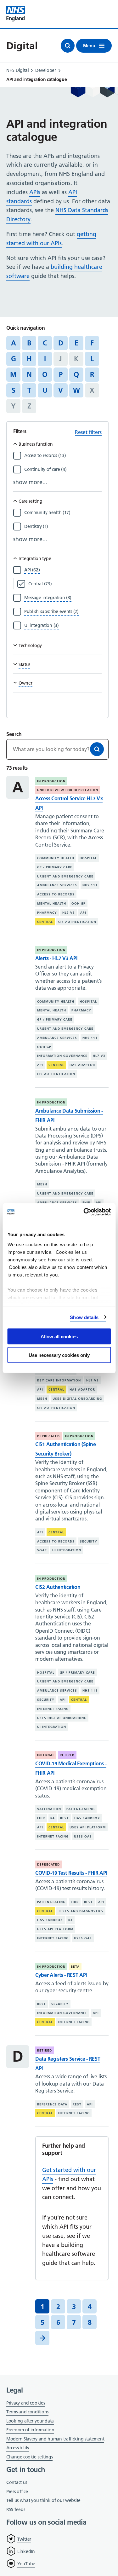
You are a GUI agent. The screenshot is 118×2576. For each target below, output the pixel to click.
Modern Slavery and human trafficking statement (55, 2439)
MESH (42, 1184)
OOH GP (79, 903)
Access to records (56, 894)
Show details (84, 1317)
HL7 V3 (69, 913)
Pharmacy (47, 913)
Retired (67, 1755)
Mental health (52, 903)
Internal (46, 1755)
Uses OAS (83, 1836)
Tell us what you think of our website (43, 2500)
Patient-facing (81, 1809)
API (83, 913)
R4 (53, 1818)
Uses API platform (88, 1827)
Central (45, 922)
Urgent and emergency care (65, 876)
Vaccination (49, 1809)
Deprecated (48, 1436)
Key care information (59, 1380)
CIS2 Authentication (58, 1587)
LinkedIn (26, 2551)
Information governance (62, 1056)
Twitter (24, 2539)
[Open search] (68, 46)
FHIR (86, 1203)
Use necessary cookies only (59, 1355)
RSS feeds (16, 2509)
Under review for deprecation (68, 790)
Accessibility (18, 2448)
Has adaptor (82, 1065)
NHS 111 (90, 885)
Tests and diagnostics (81, 1911)
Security (89, 1541)
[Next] (42, 2338)
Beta (75, 1967)
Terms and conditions (27, 2412)
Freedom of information (30, 2430)
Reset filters (88, 432)
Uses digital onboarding (77, 1399)
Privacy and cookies (25, 2403)
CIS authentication (77, 922)
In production (51, 781)
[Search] (97, 749)
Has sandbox (87, 1818)
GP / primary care (55, 867)
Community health (56, 858)
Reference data (52, 2104)
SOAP (42, 1550)
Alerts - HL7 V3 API (56, 958)
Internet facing (53, 1709)
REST (65, 1818)
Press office (17, 2492)
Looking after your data (30, 2421)
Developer (45, 70)
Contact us (17, 2482)
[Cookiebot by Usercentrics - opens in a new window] (84, 1212)
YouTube (26, 2564)
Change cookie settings (29, 2457)
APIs (35, 192)
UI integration (67, 1550)
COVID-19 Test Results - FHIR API (71, 1873)
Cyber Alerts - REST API (61, 1975)
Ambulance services (57, 885)
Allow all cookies (59, 1337)
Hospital (88, 858)
